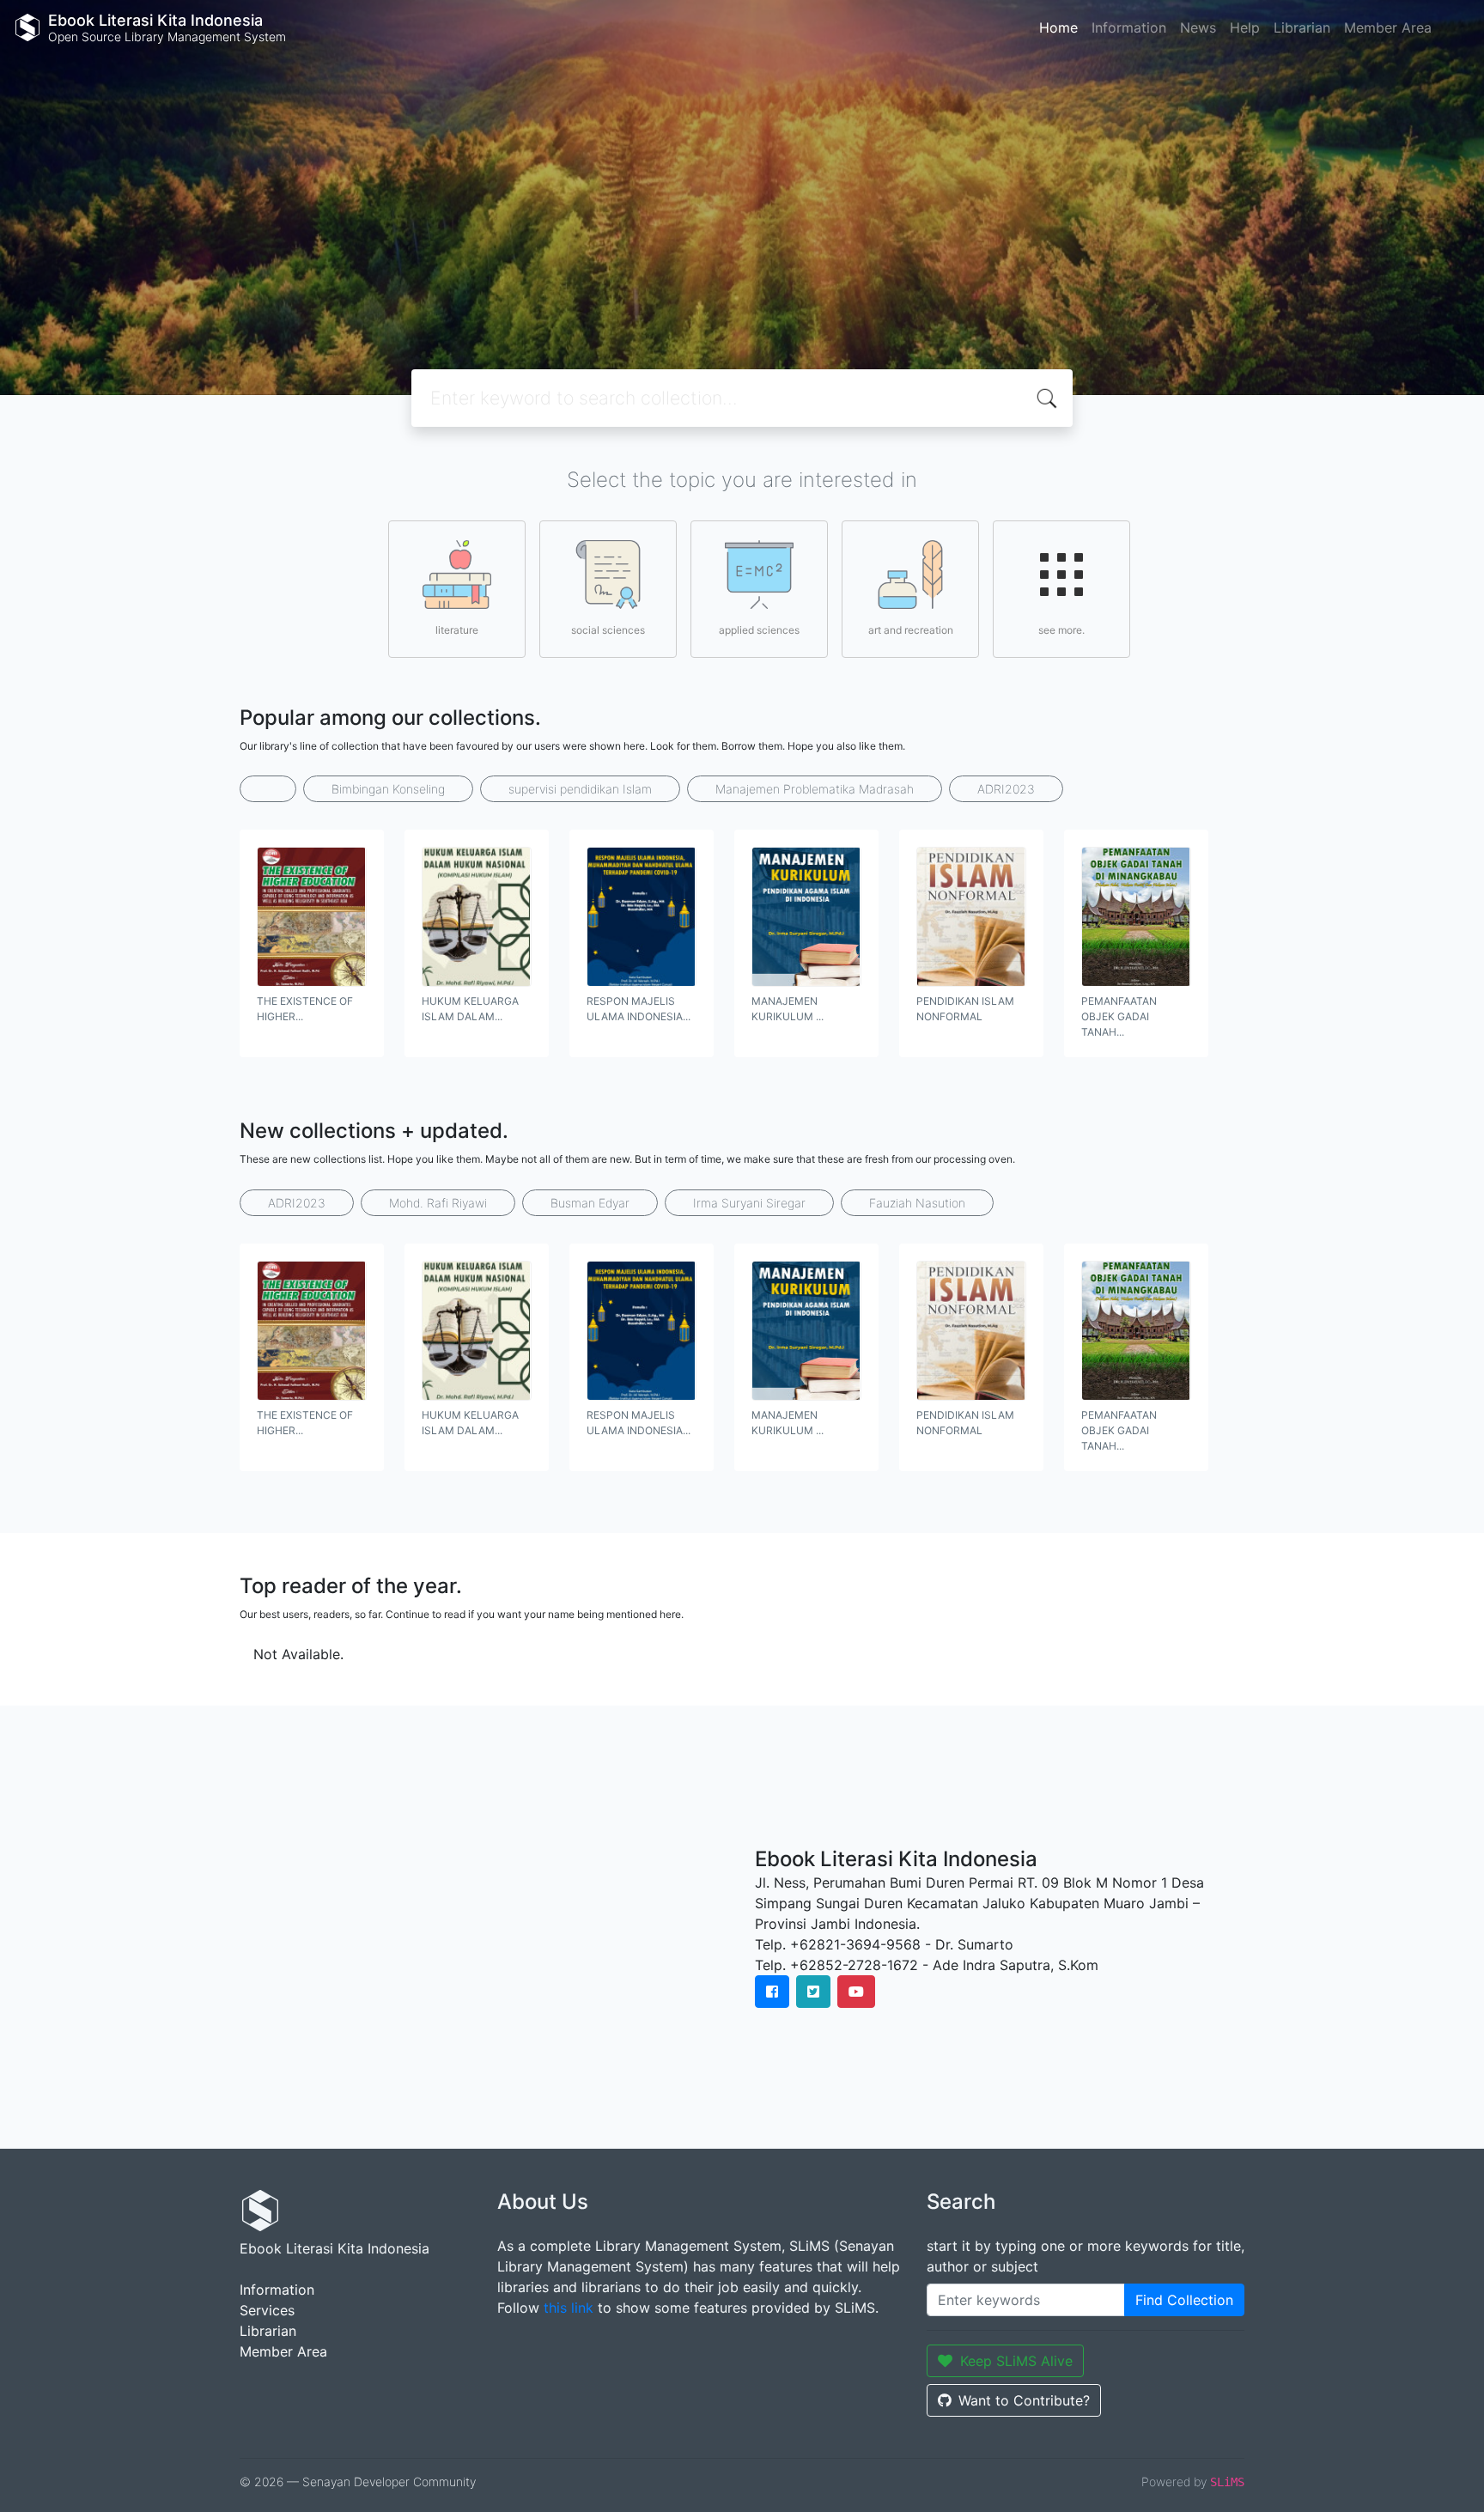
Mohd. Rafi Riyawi (438, 1203)
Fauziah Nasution (917, 1203)
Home (1058, 27)
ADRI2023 (1006, 789)
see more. (1061, 630)
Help (1245, 27)
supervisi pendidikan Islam (580, 789)
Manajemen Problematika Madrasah (815, 789)
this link (569, 2308)
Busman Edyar (590, 1203)
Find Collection (1184, 2300)
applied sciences (759, 630)
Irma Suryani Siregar (749, 1203)
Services (267, 2310)
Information (1129, 27)
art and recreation (911, 630)
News (1198, 27)
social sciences (608, 630)
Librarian (1302, 27)
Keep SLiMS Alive (1016, 2361)
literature (457, 630)
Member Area (1388, 27)
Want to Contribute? (1024, 2400)
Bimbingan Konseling (388, 789)
